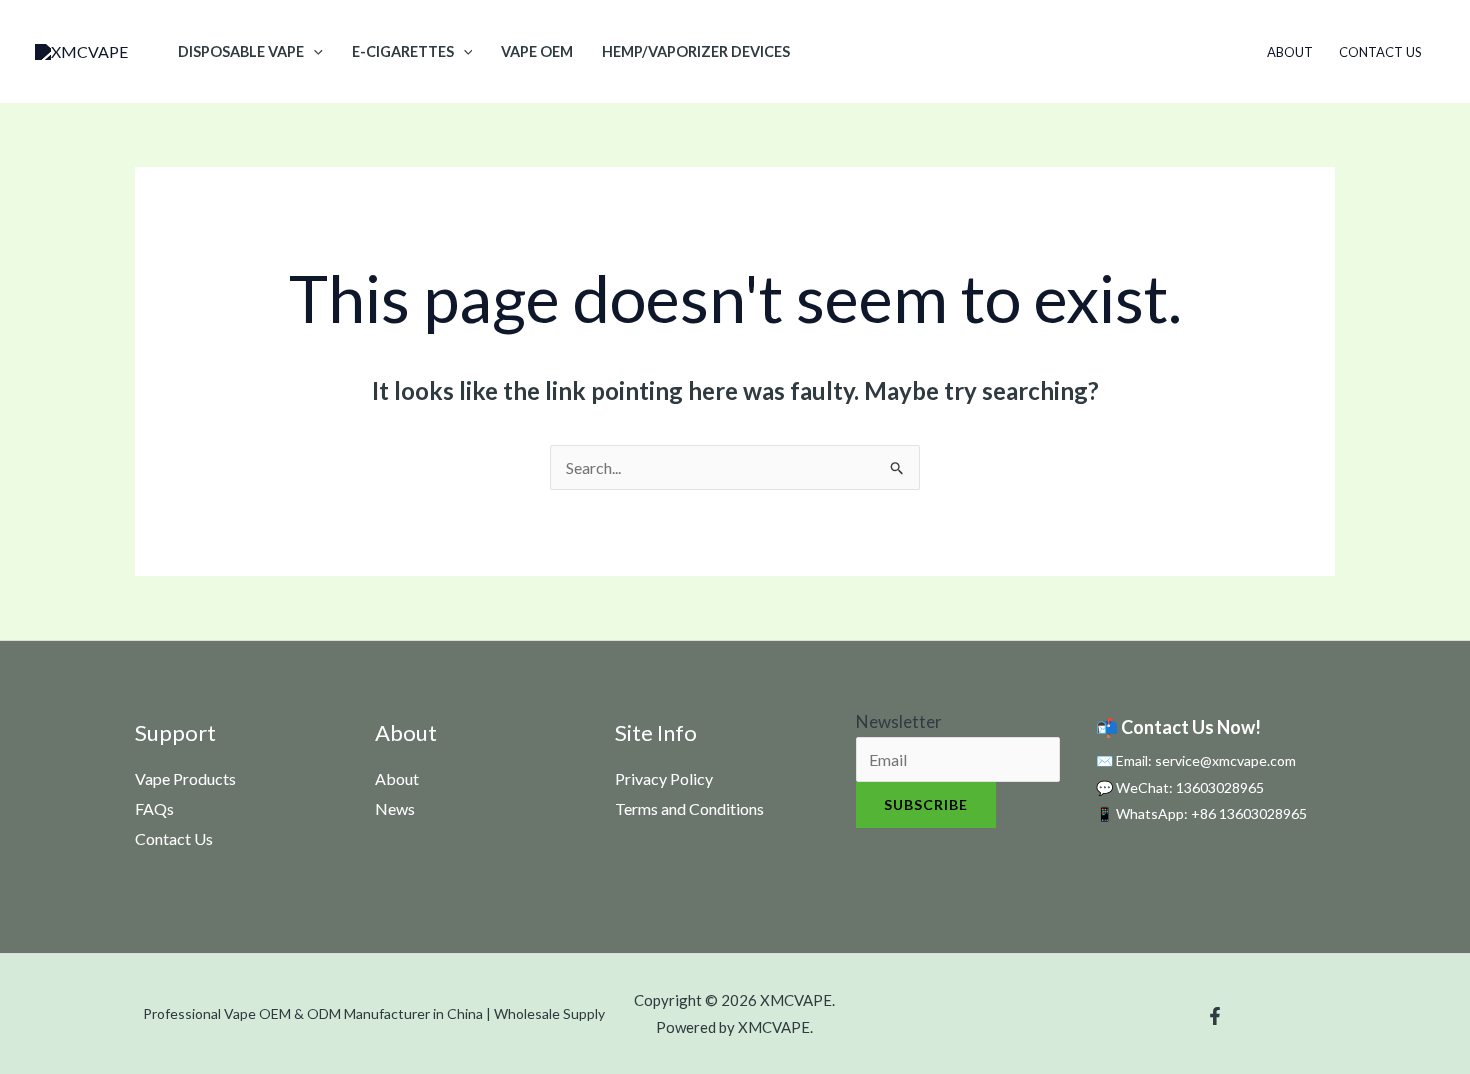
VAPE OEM (537, 51)
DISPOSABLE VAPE (241, 51)
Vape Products (185, 778)
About (1290, 52)
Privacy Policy (664, 778)
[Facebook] (1215, 1016)
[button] (313, 51)
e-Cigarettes (403, 51)
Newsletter (899, 721)
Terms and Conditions (689, 808)
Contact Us (1380, 52)
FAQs (154, 808)
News (395, 808)
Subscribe (926, 804)
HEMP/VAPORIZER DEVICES (696, 51)
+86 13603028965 (1249, 813)
